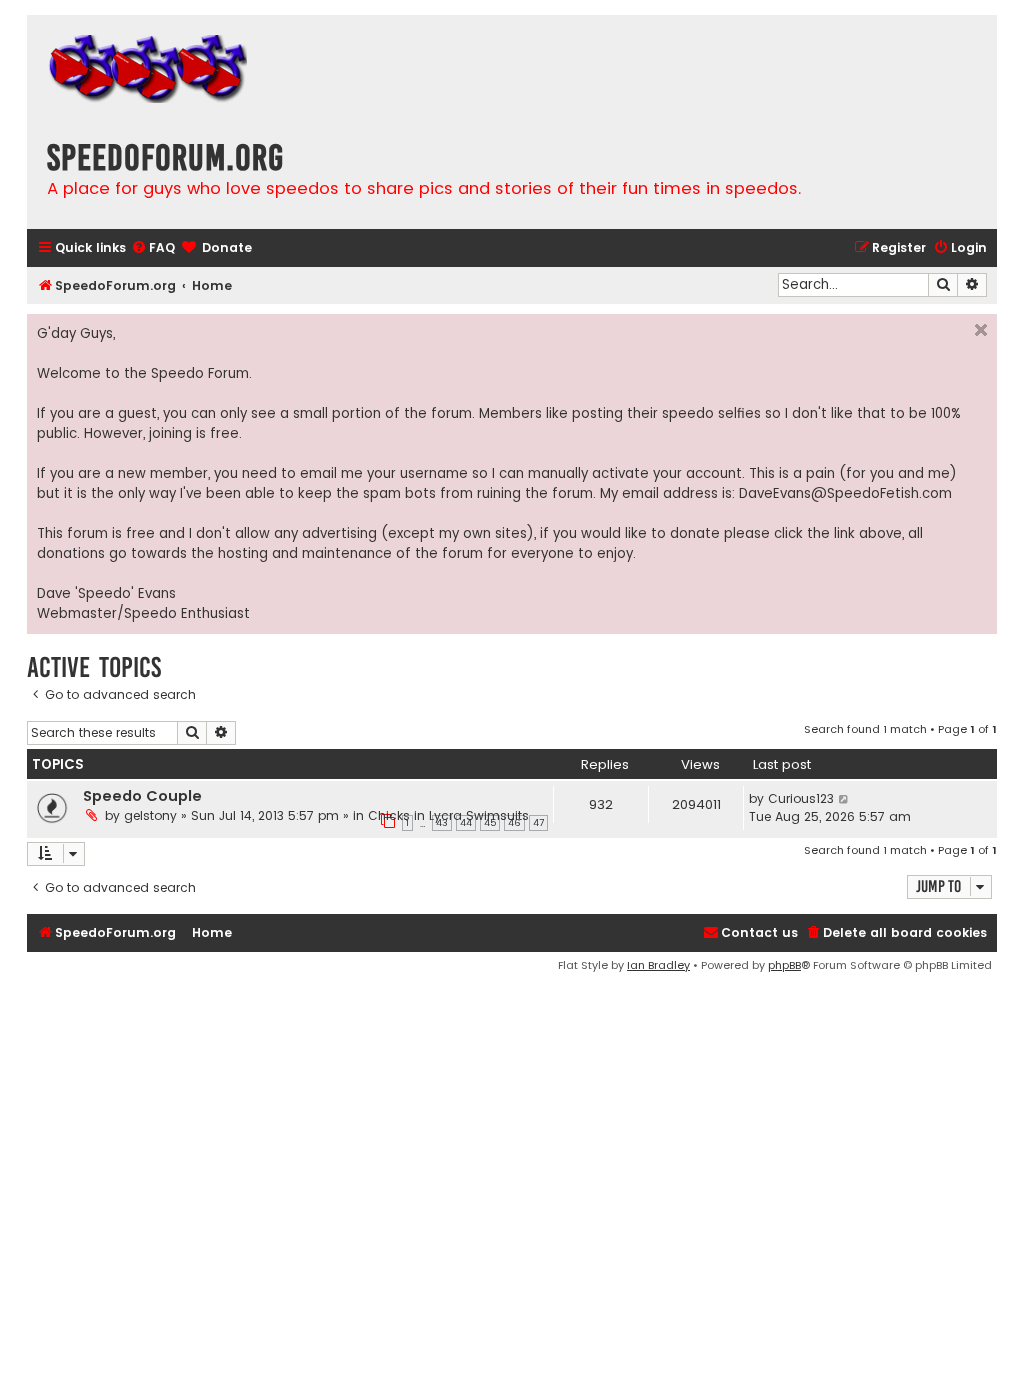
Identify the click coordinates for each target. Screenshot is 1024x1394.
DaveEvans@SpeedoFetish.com (845, 493)
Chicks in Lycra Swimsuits (448, 815)
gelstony (150, 815)
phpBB (784, 965)
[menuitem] (153, 248)
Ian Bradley (658, 965)
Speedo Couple (142, 796)
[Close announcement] (981, 330)
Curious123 (801, 798)
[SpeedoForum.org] (147, 71)
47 (538, 823)
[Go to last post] (844, 799)
